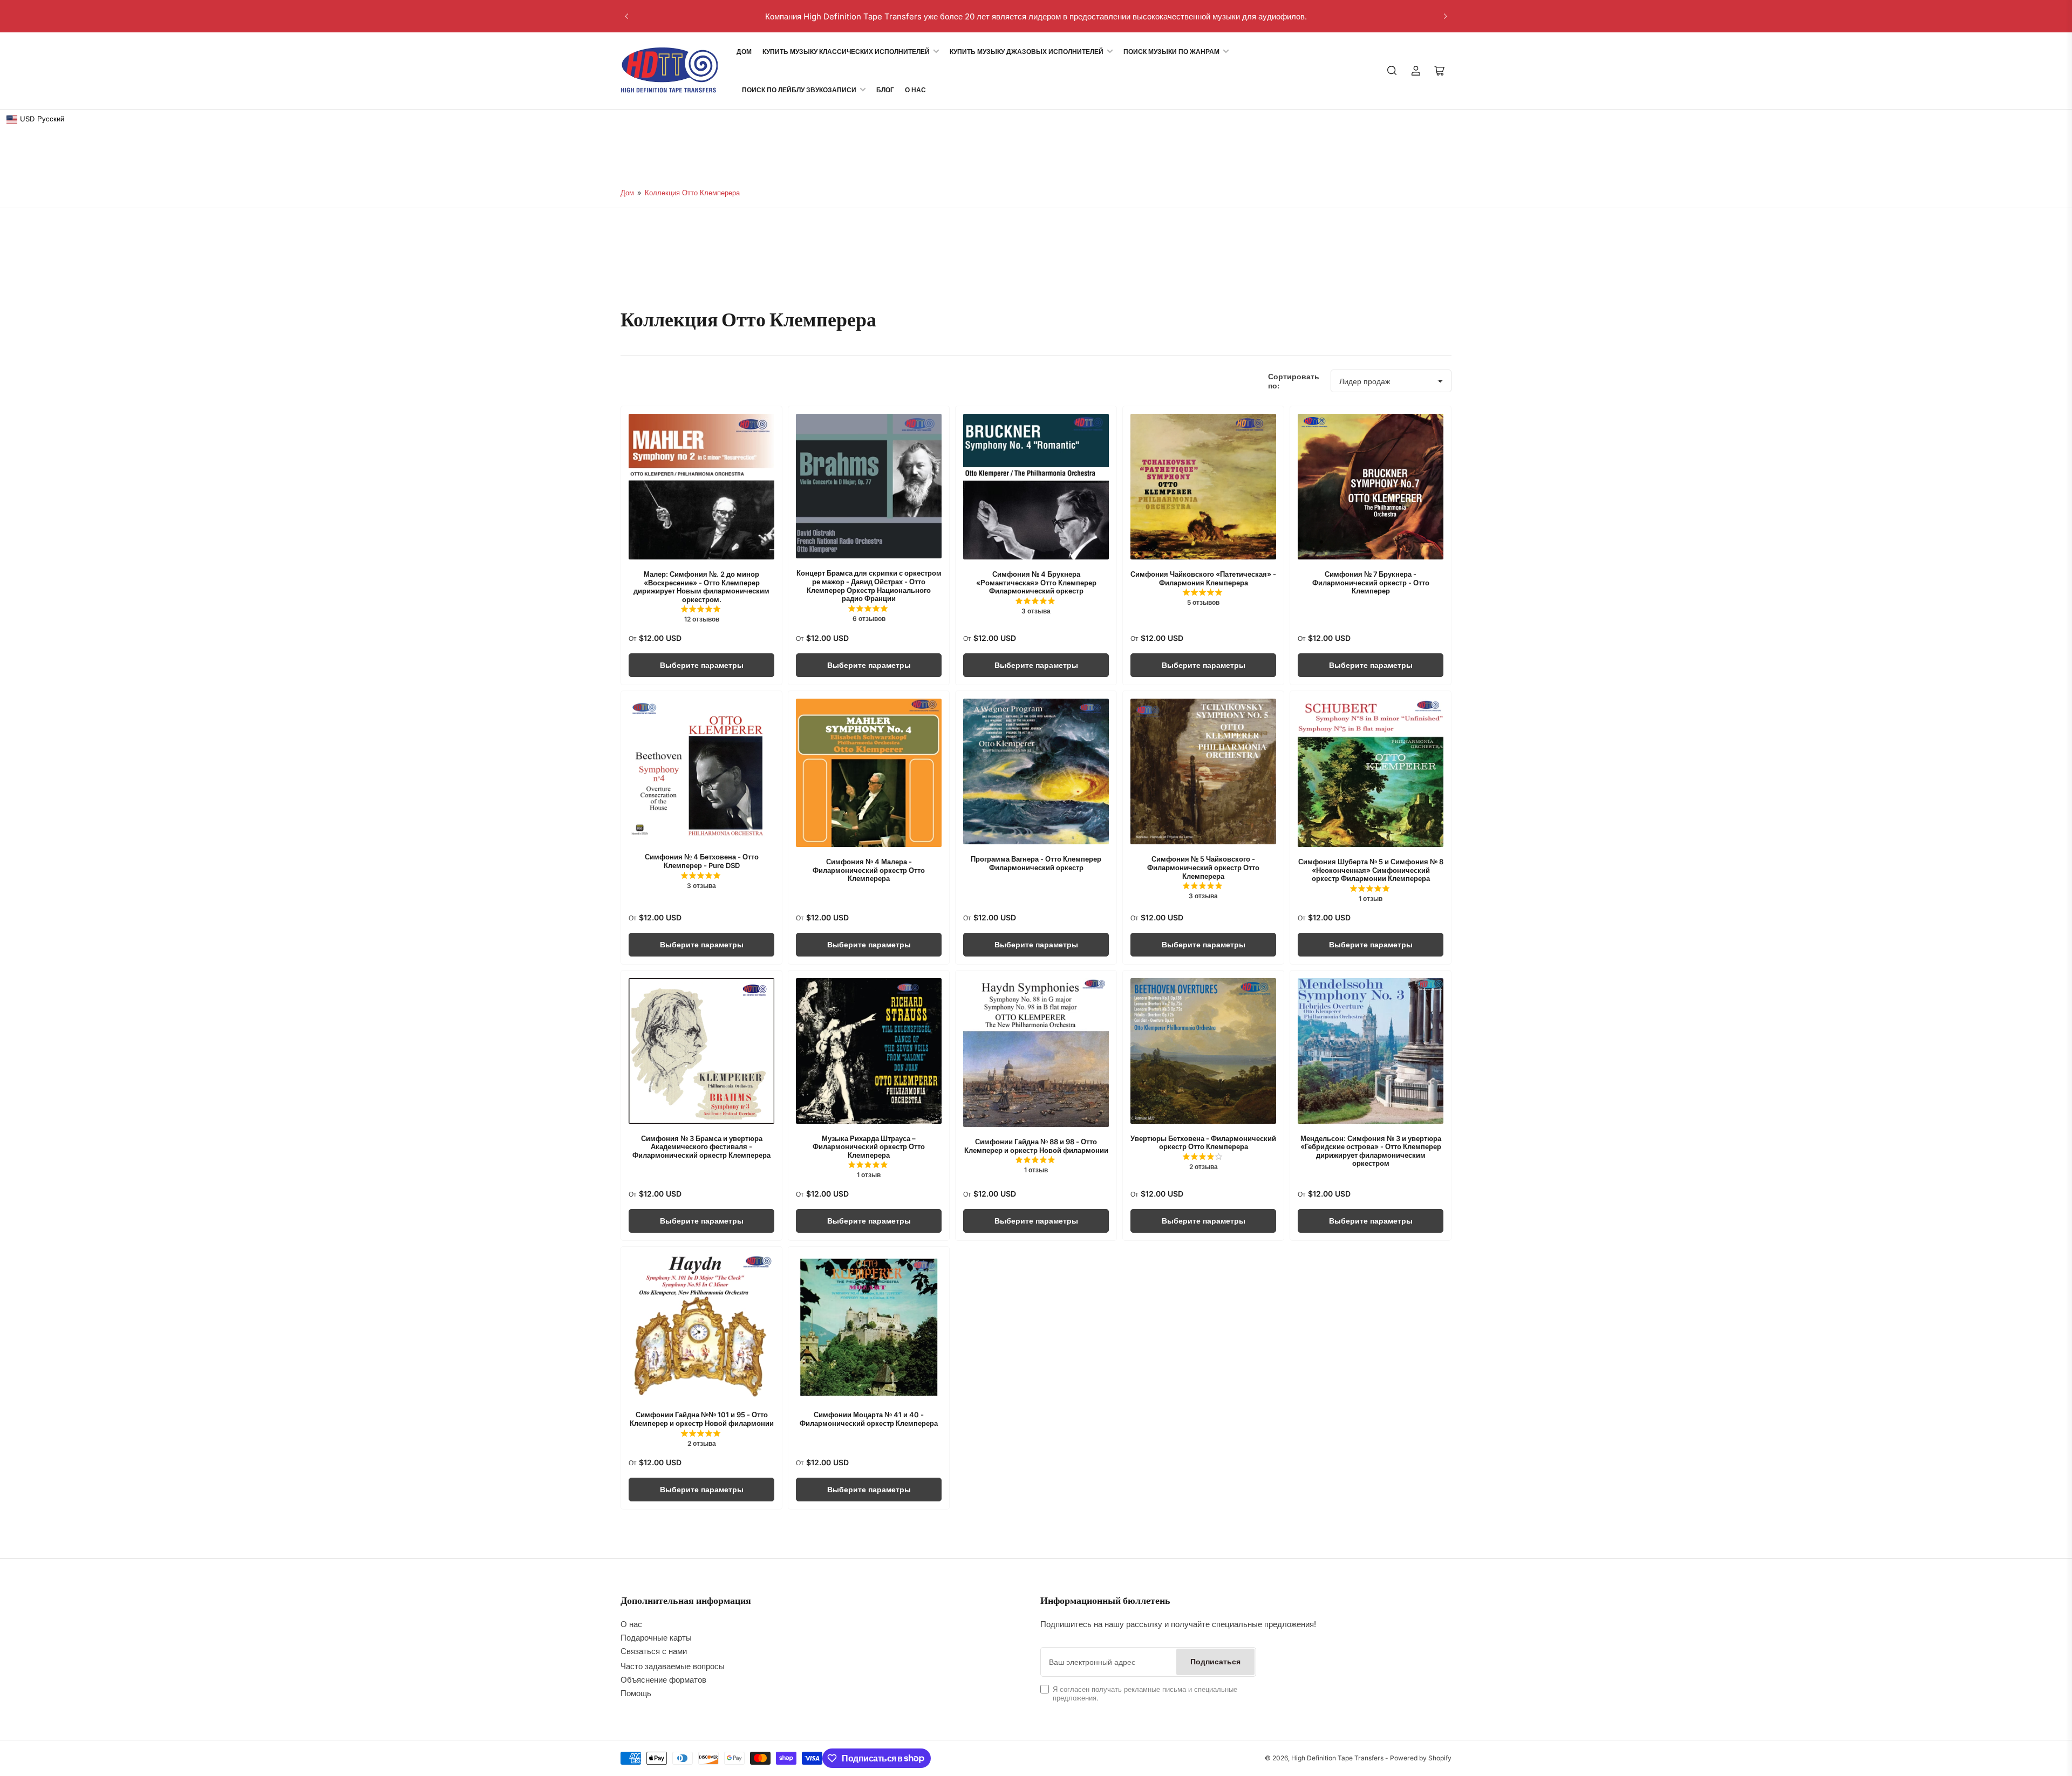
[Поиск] (1392, 71)
